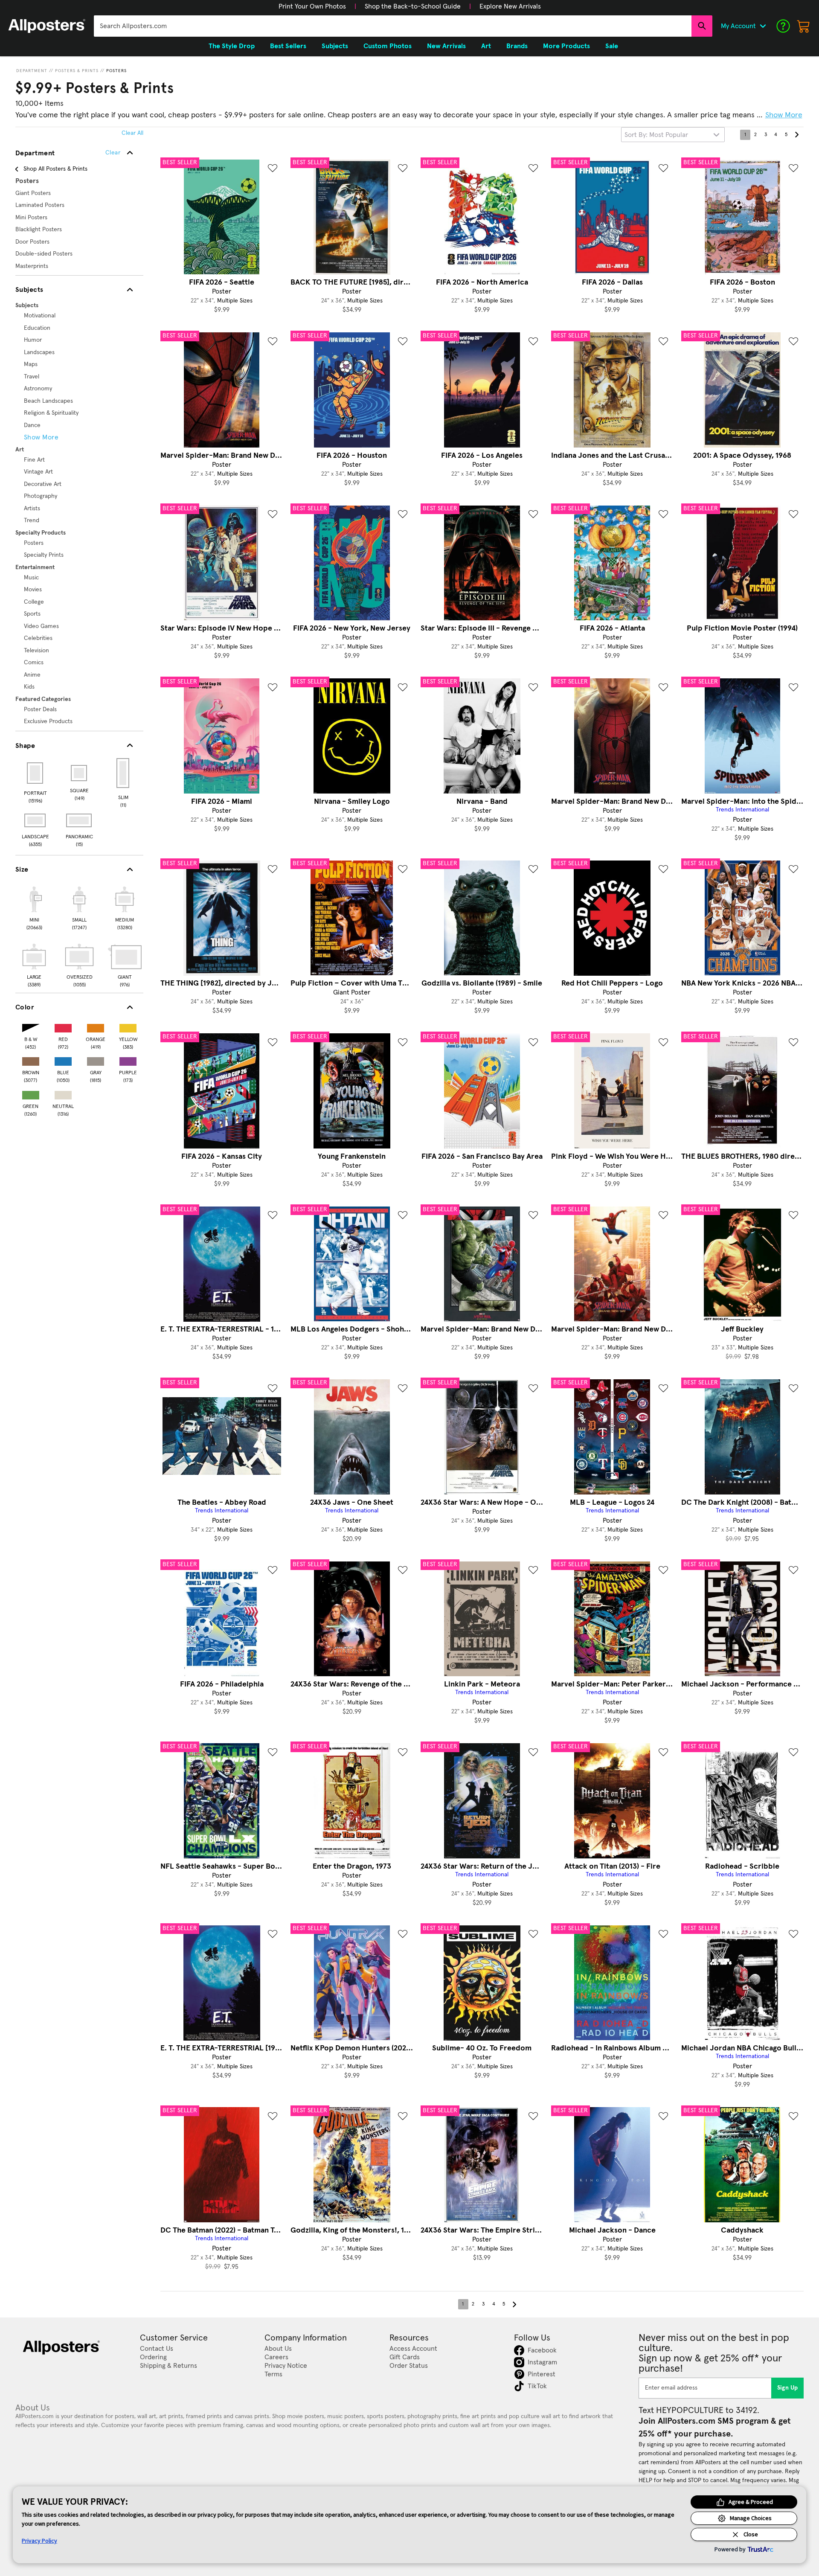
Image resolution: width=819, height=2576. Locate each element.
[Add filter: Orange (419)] (96, 1026)
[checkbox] (34, 907)
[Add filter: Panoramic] (80, 820)
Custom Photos (388, 46)
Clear (113, 153)
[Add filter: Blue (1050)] (63, 1060)
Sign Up (788, 2388)
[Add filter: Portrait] (36, 773)
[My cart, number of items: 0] (804, 26)
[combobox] (393, 26)
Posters (116, 71)
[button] (312, 6)
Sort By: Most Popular (656, 135)
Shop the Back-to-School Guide (413, 6)
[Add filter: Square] (80, 773)
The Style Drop (232, 46)
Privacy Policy (39, 2541)
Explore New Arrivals (510, 6)
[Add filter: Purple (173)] (128, 1060)
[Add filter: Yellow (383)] (128, 1026)
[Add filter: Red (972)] (63, 1026)
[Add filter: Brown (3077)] (31, 1060)
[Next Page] (796, 135)
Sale (612, 46)
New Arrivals (446, 46)
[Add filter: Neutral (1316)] (63, 1093)
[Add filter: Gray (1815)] (96, 1060)
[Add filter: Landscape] (36, 820)
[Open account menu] (763, 26)
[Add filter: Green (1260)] (31, 1093)
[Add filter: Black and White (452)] (31, 1026)
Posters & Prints (77, 71)
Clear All (132, 133)
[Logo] (47, 26)
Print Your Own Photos (312, 6)
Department (32, 71)
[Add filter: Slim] (123, 773)
